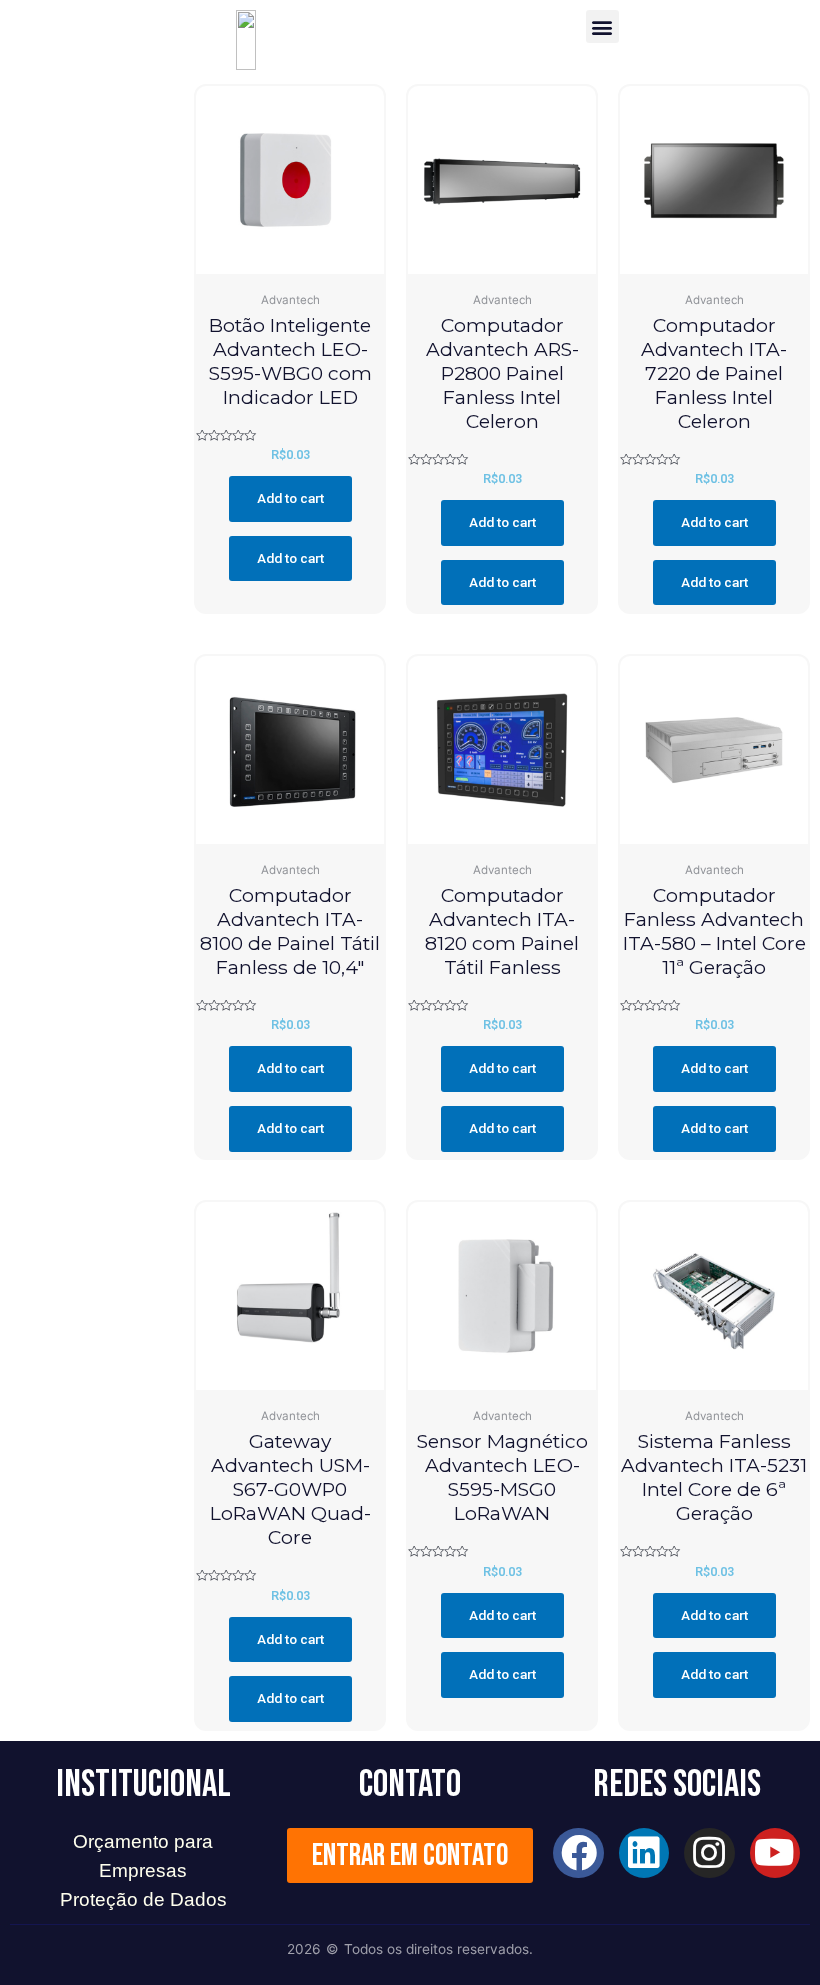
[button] (602, 26)
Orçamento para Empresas (143, 1856)
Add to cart (290, 498)
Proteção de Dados (143, 1899)
